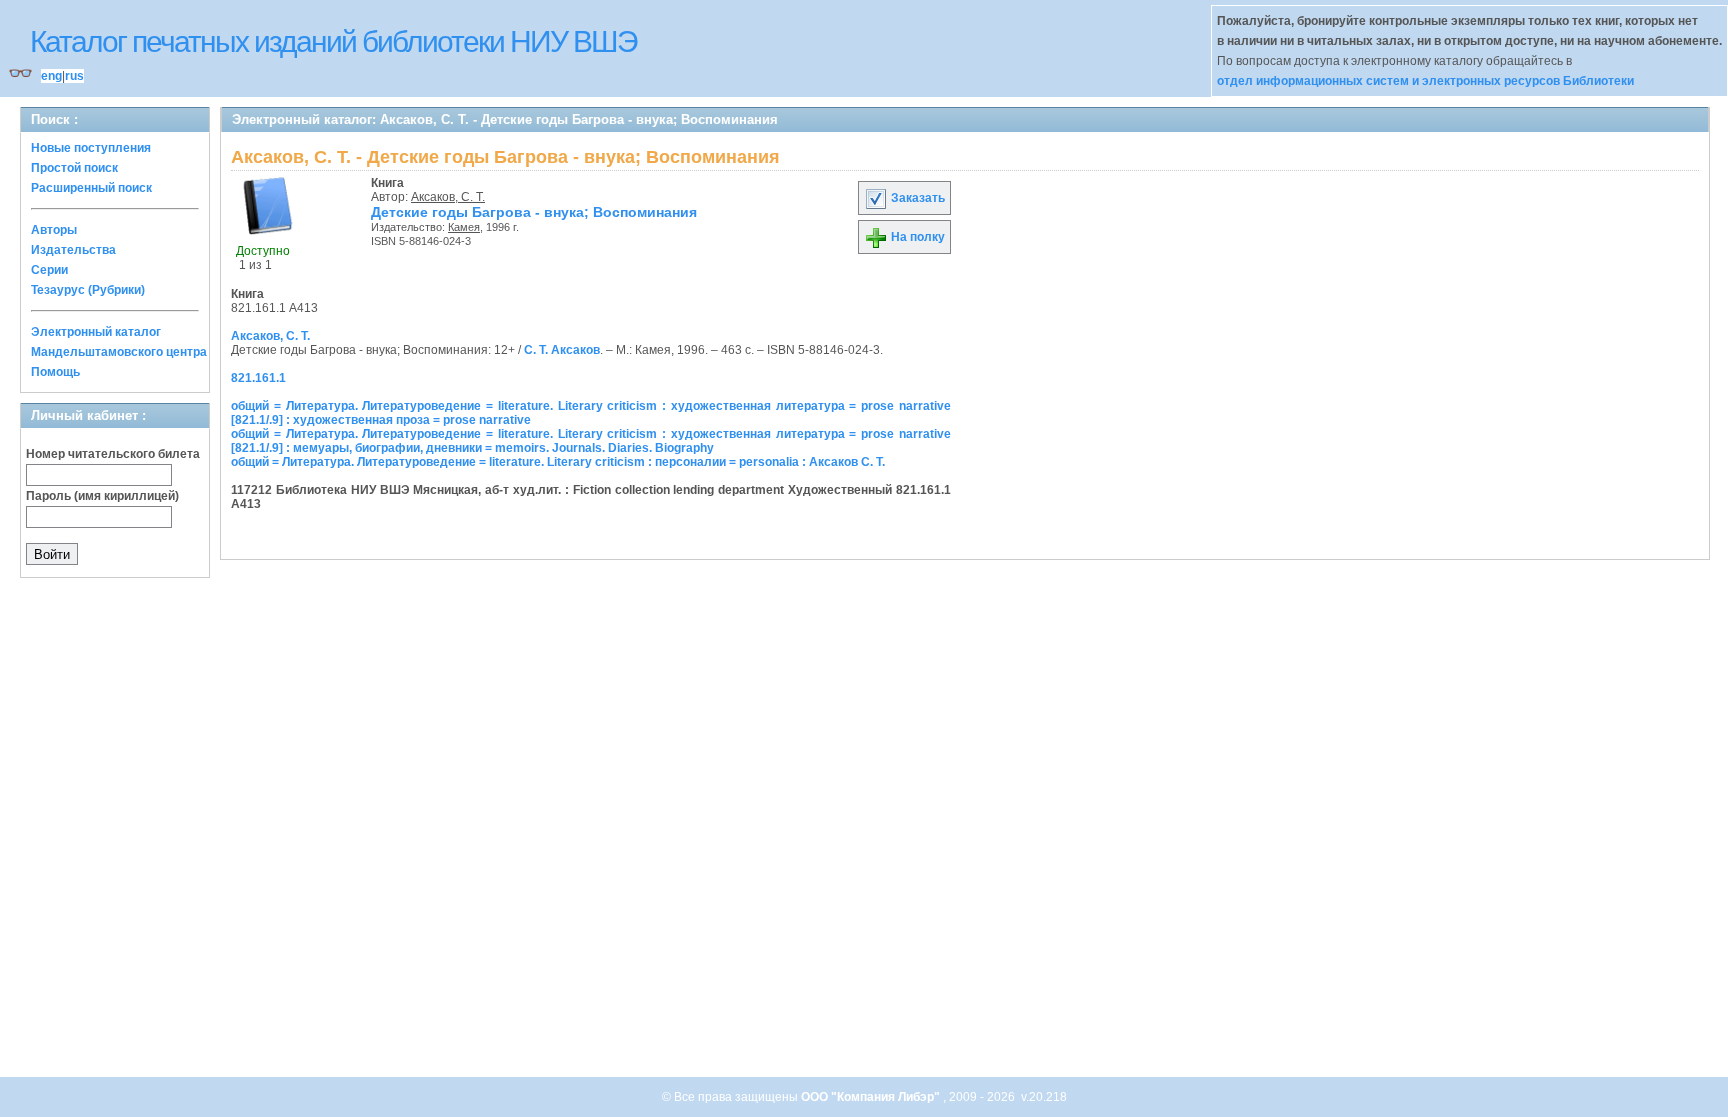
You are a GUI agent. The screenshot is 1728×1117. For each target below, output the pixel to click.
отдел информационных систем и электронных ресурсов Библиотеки (1425, 81)
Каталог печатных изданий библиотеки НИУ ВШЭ (333, 41)
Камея (464, 227)
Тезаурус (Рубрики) (88, 290)
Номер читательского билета (113, 454)
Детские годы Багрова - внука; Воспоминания (534, 212)
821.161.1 (258, 378)
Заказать (916, 198)
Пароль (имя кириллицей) (102, 496)
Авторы (54, 230)
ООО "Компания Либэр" (872, 1097)
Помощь (55, 372)
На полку (916, 237)
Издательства (73, 250)
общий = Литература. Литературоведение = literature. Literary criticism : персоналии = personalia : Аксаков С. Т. (558, 462)
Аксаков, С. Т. (448, 197)
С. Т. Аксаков (562, 350)
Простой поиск (74, 168)
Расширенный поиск (91, 188)
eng (51, 76)
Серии (49, 270)
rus (74, 76)
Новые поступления (91, 148)
